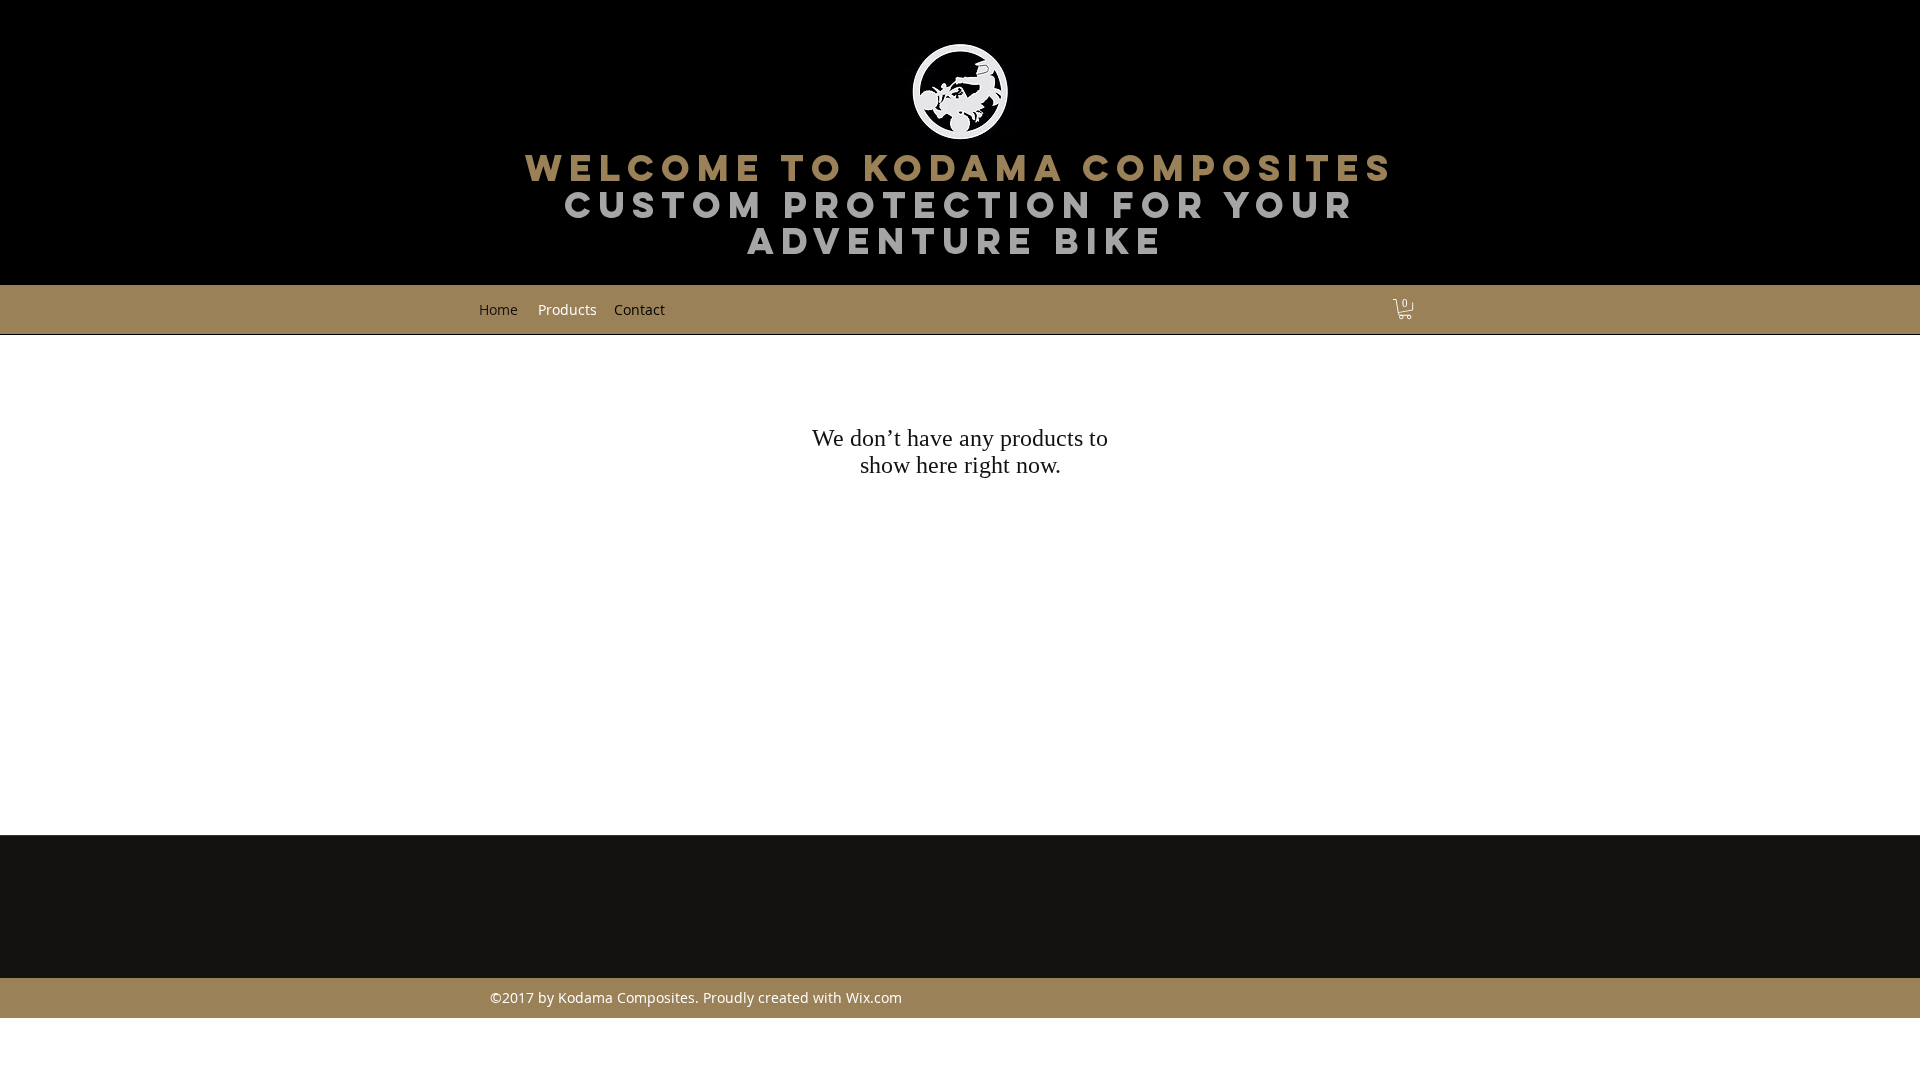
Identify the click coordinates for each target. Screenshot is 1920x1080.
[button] (1405, 309)
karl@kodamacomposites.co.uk (601, 932)
